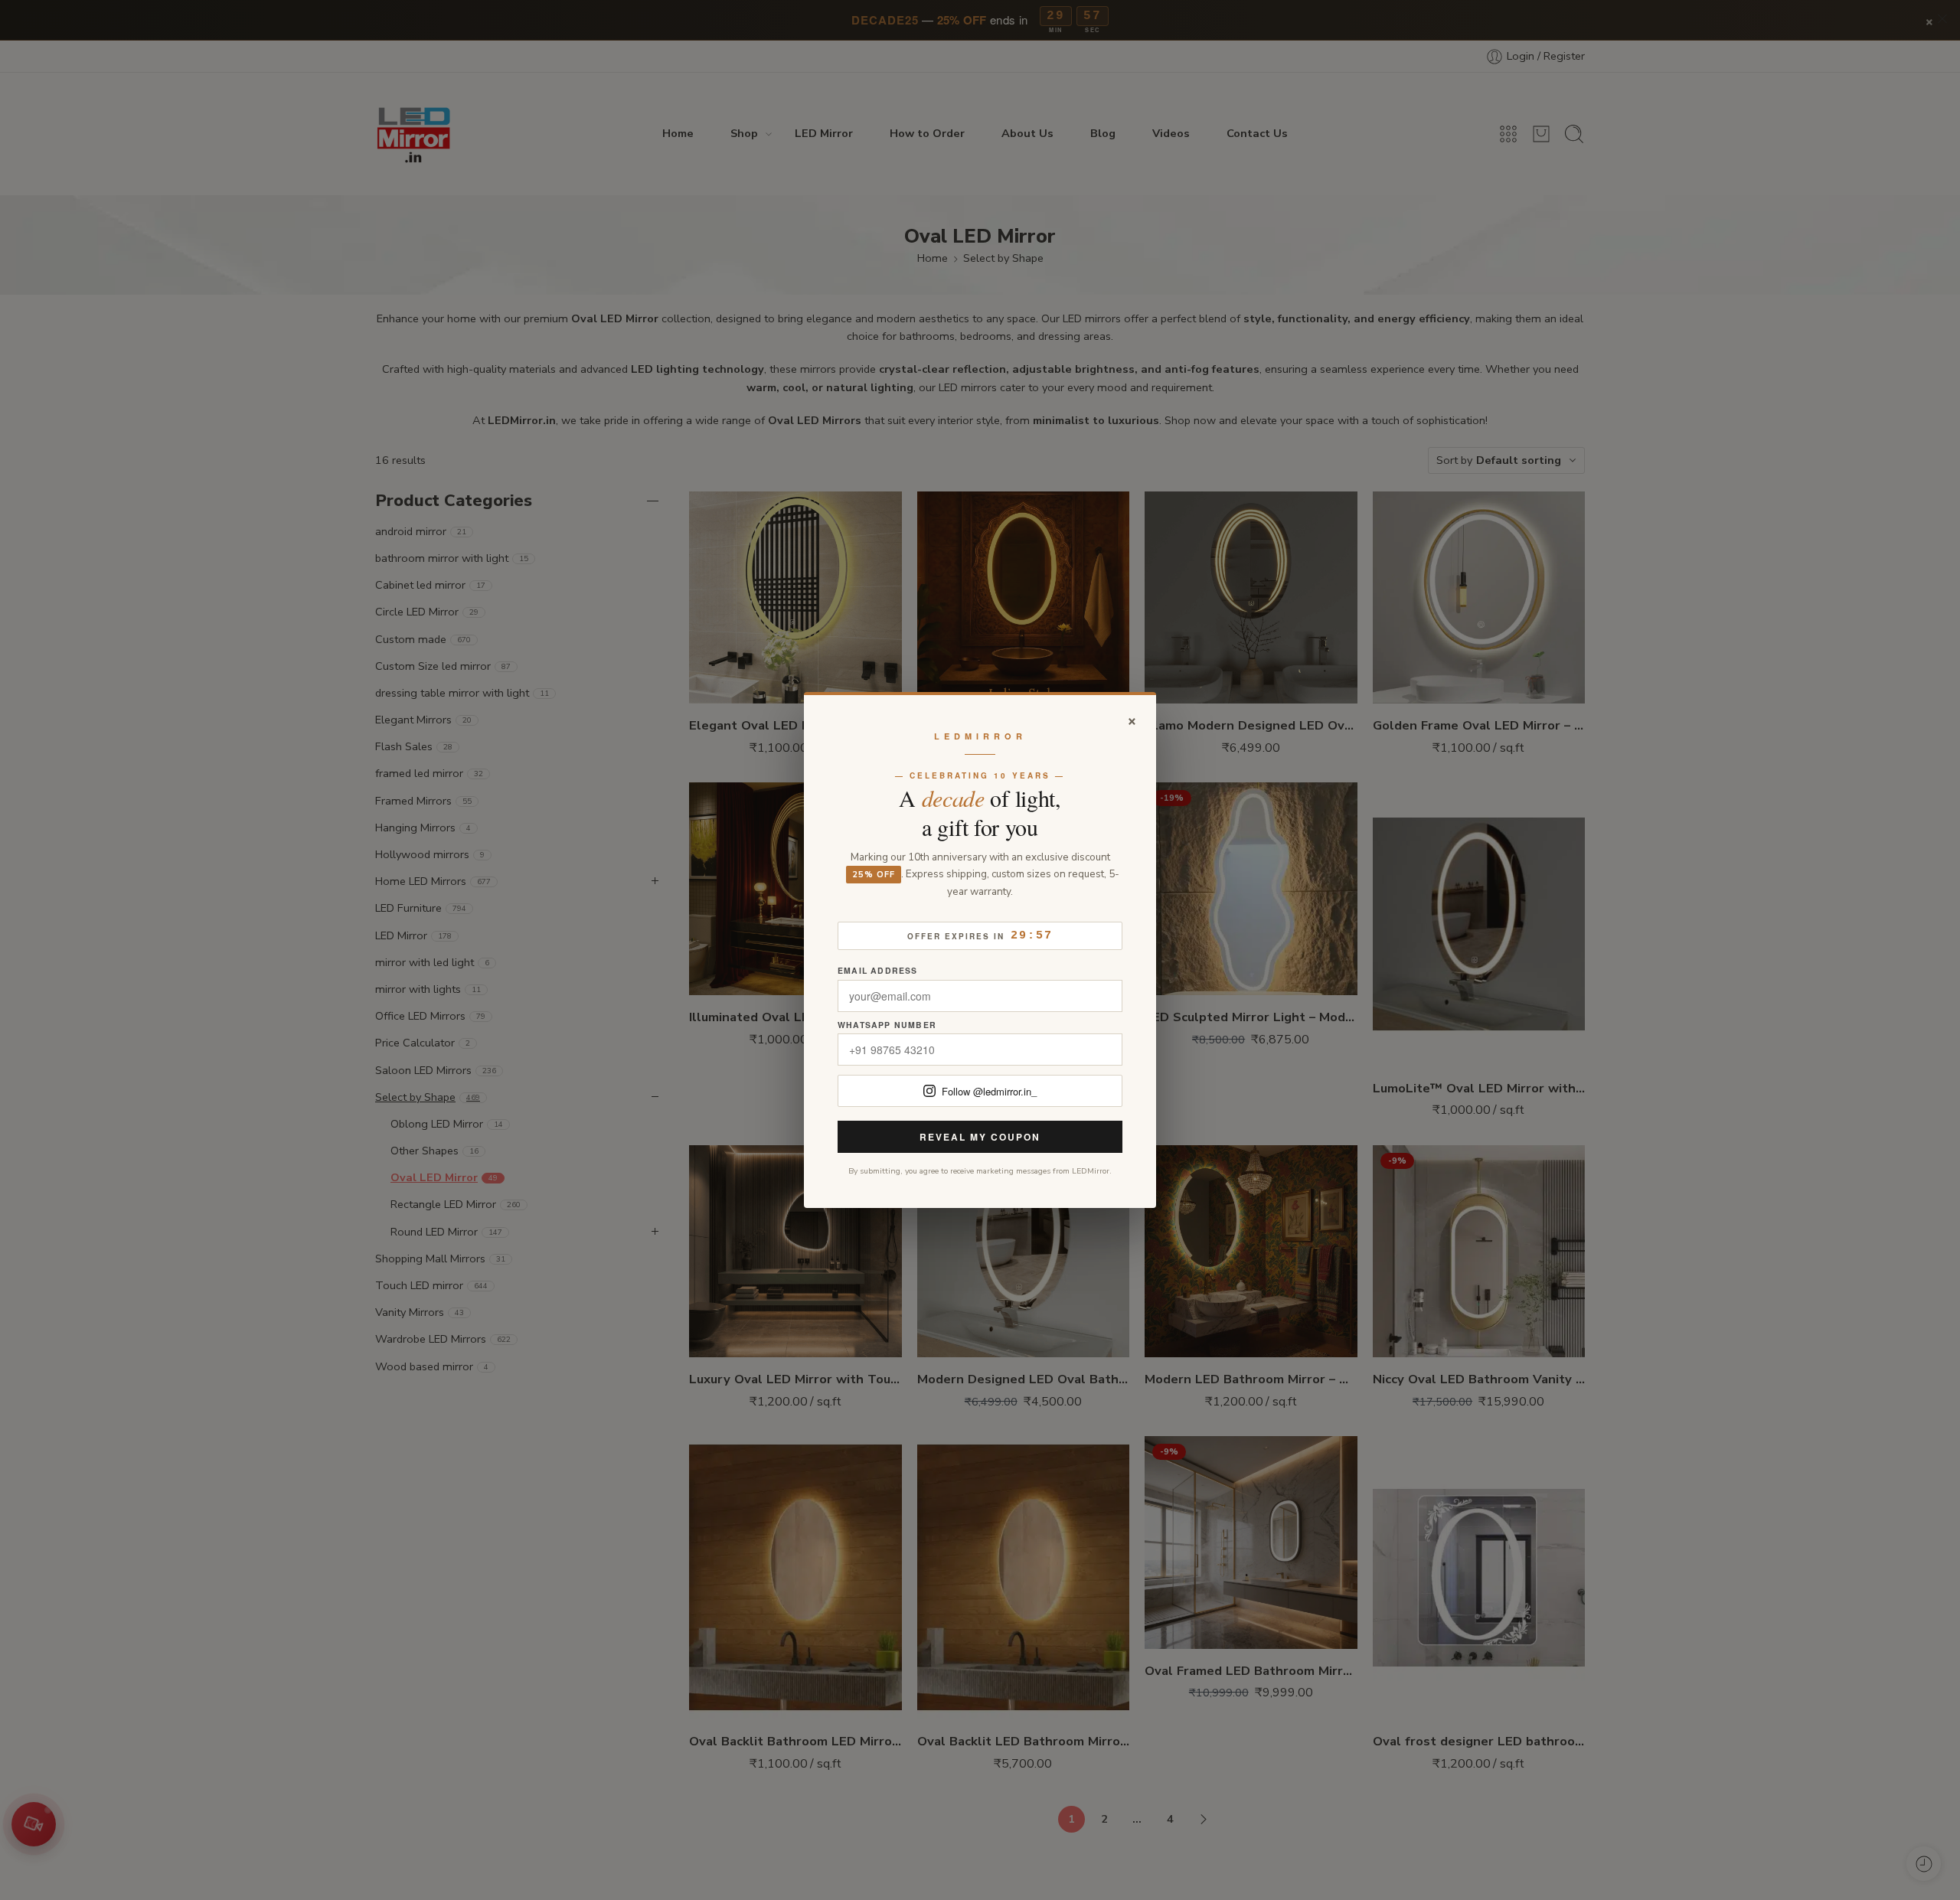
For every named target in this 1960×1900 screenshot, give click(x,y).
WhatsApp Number (887, 1025)
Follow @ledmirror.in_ (989, 1091)
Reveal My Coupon (980, 1137)
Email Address (878, 971)
